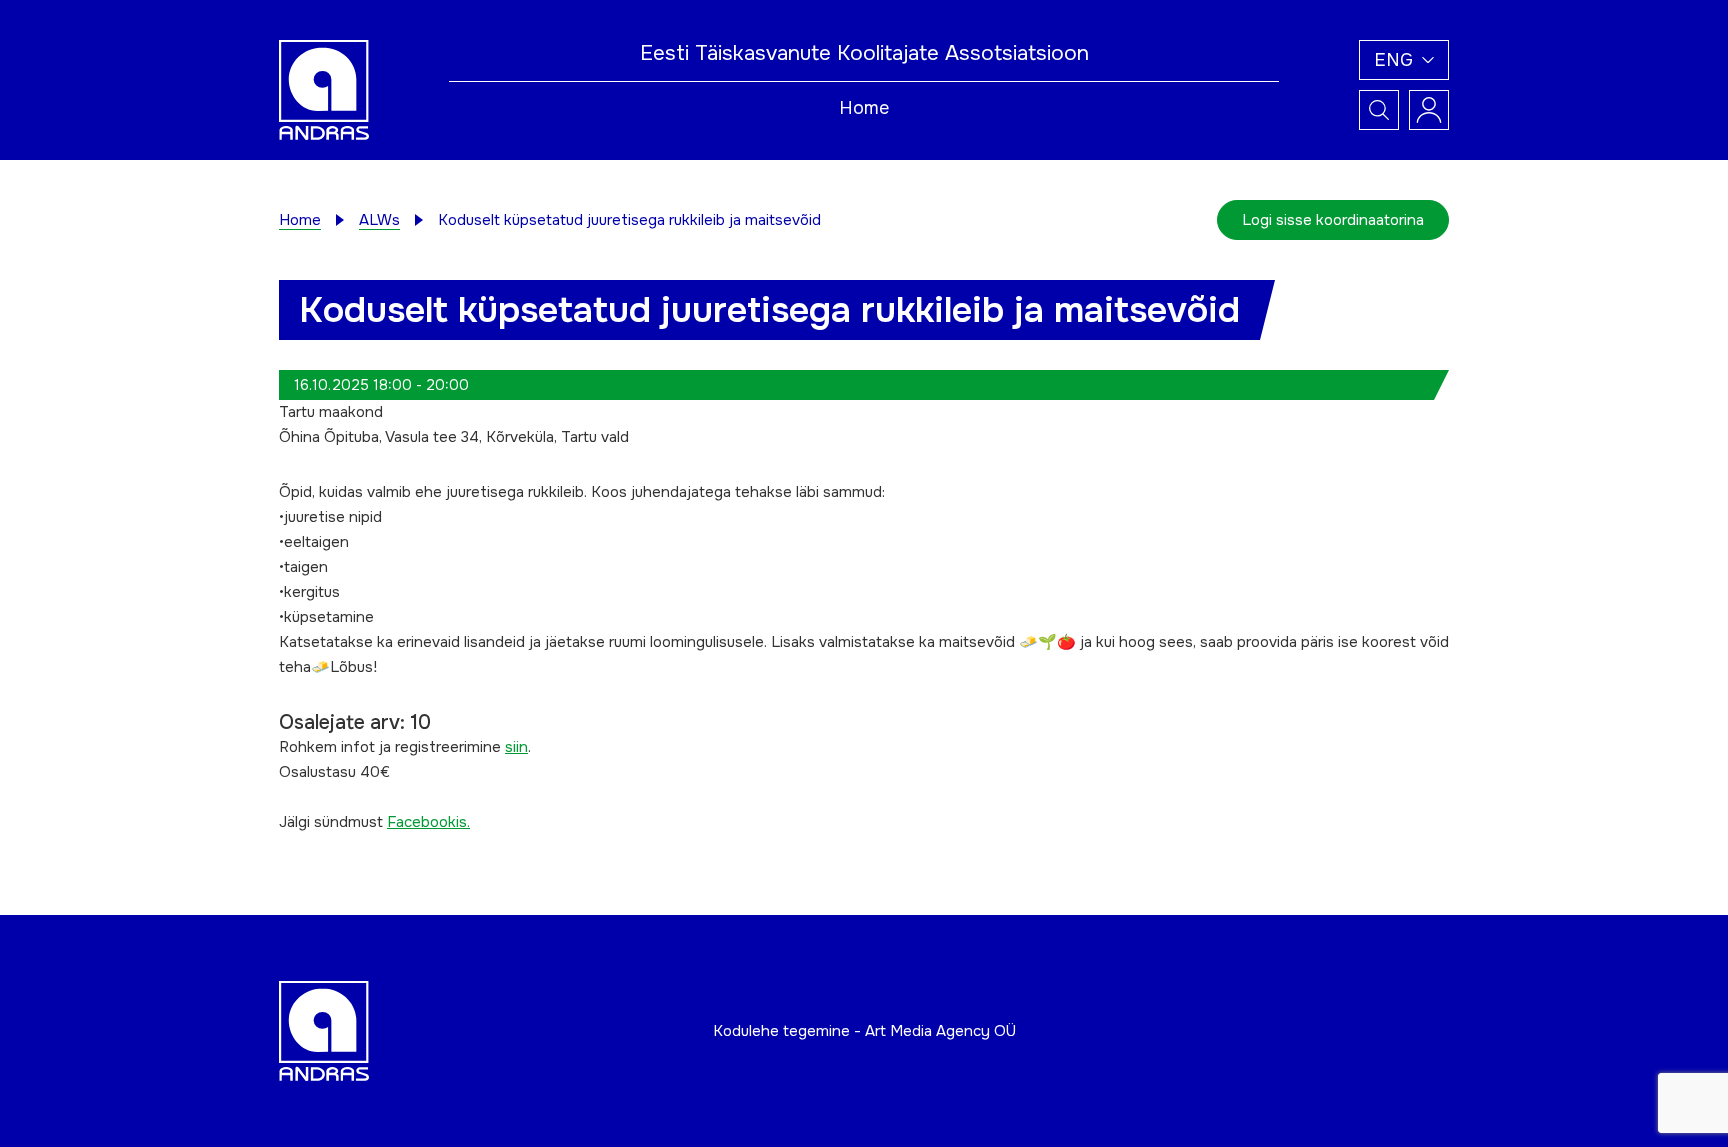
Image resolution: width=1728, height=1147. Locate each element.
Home (864, 108)
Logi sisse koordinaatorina (1333, 220)
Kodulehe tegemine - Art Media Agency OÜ (864, 1031)
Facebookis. (428, 822)
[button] (1404, 60)
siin (516, 747)
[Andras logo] (324, 89)
